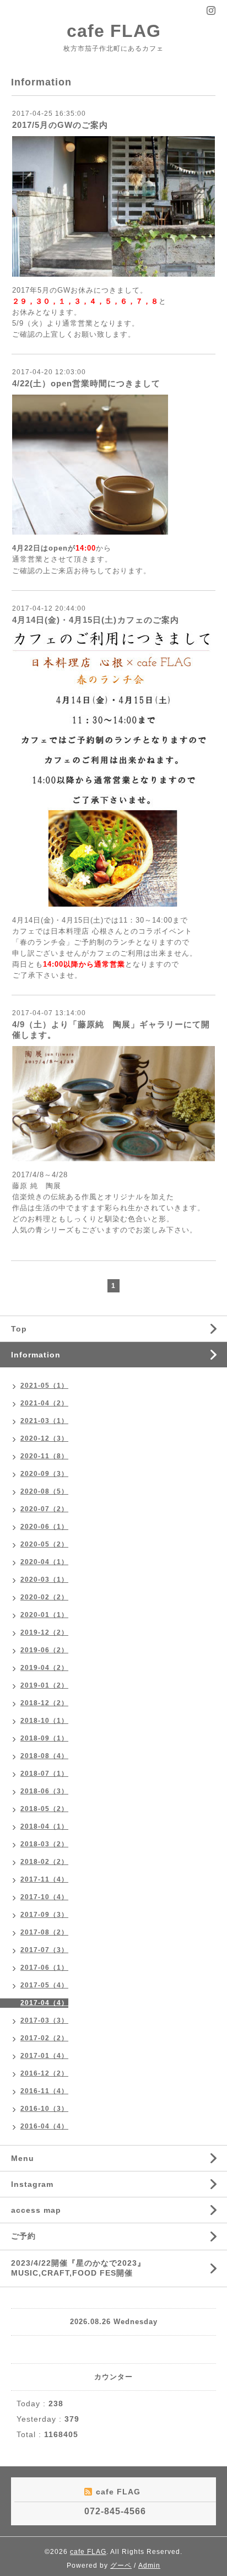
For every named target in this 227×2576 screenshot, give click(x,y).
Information (36, 1355)
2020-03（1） (44, 1580)
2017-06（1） (44, 1968)
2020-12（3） (44, 1438)
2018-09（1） (44, 1738)
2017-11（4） (44, 1879)
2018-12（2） (44, 1703)
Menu (23, 2158)
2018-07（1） (44, 1774)
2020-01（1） (44, 1615)
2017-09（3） (44, 1915)
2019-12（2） (44, 1632)
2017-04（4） (44, 2003)
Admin (149, 2566)
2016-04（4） (44, 2126)
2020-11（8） (44, 1456)
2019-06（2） (44, 1650)
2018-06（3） (44, 1791)
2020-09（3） (44, 1474)
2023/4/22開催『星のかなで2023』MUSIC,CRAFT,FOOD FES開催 (78, 2268)
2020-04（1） (44, 1562)
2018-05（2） (44, 1809)
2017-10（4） (44, 1897)
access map (36, 2210)
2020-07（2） (44, 1509)
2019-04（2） (44, 1668)
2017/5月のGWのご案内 (60, 125)
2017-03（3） (44, 2020)
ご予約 (23, 2236)
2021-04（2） (44, 1403)
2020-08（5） (44, 1491)
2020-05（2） (44, 1544)
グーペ (121, 2566)
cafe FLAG (114, 31)
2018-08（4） (44, 1756)
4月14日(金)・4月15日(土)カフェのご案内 (96, 620)
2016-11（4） (44, 2091)
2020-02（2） (44, 1597)
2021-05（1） (44, 1386)
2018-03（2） (44, 1844)
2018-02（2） (44, 1862)
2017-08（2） (44, 1932)
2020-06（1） (44, 1527)
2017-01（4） (44, 2056)
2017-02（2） (44, 2038)
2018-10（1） (44, 1721)
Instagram (32, 2184)
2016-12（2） (44, 2073)
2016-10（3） (44, 2109)
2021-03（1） (44, 1421)
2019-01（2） (44, 1685)
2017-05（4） (44, 1985)
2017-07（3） (44, 1950)
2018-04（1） (44, 1826)
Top (19, 1329)
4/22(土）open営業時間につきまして (86, 383)
